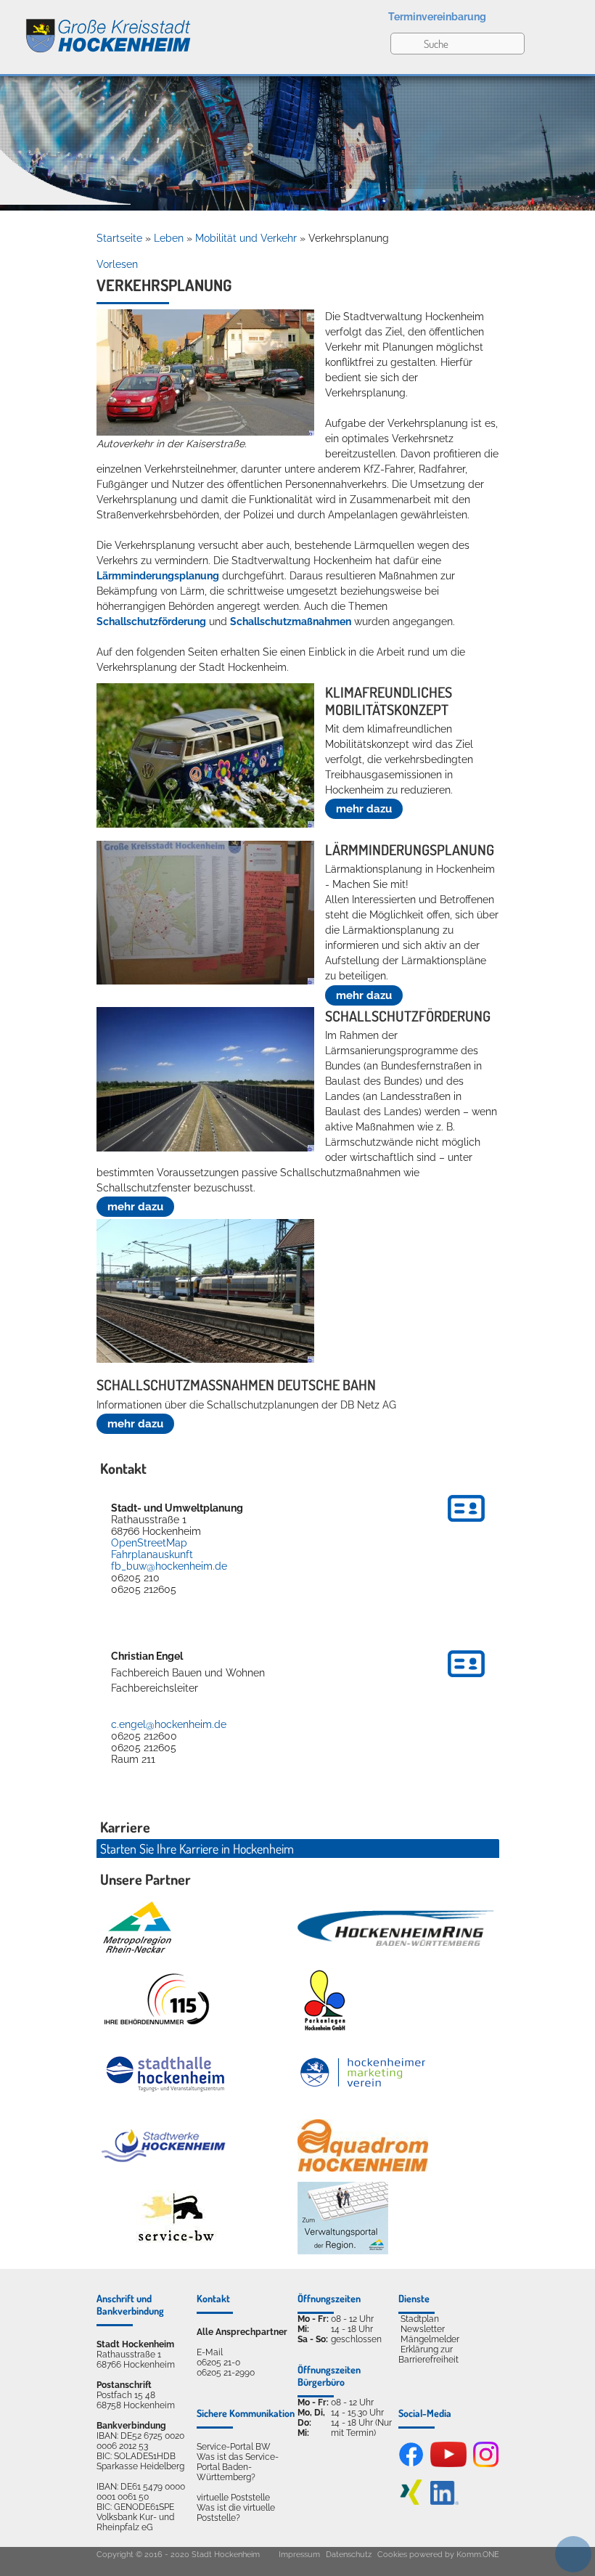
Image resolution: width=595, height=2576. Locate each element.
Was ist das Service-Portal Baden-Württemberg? (238, 2467)
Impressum (299, 2555)
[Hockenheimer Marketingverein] (363, 2073)
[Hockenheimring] (396, 1928)
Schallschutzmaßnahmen (291, 621)
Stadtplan (420, 2319)
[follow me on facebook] (411, 2464)
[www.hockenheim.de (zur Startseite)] (96, 28)
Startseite (119, 238)
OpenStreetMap (149, 1543)
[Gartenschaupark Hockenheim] (324, 2000)
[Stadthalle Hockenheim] (166, 2073)
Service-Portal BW (234, 2447)
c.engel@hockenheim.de (169, 1724)
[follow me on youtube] (448, 2464)
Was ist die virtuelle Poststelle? (236, 2513)
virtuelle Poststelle (233, 2498)
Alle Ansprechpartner (242, 2332)
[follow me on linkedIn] (444, 2502)
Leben (169, 238)
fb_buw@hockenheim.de (169, 1566)
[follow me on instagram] (486, 2464)
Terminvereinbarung (437, 17)
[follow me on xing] (411, 2502)
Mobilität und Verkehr (246, 238)
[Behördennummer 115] (155, 2000)
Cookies (392, 2555)
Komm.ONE (478, 2555)
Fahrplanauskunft (152, 1554)
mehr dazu (364, 809)
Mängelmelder (430, 2339)
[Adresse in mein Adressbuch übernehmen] (466, 1524)
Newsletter (423, 2329)
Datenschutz (349, 2555)
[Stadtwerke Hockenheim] (163, 2145)
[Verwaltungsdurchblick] (343, 2218)
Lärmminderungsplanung (158, 576)
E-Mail (210, 2352)
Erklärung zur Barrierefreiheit (428, 2355)
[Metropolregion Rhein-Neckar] (137, 1928)
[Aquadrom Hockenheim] (363, 2145)
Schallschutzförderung (151, 621)
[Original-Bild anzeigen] (205, 432)
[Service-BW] (175, 2218)
